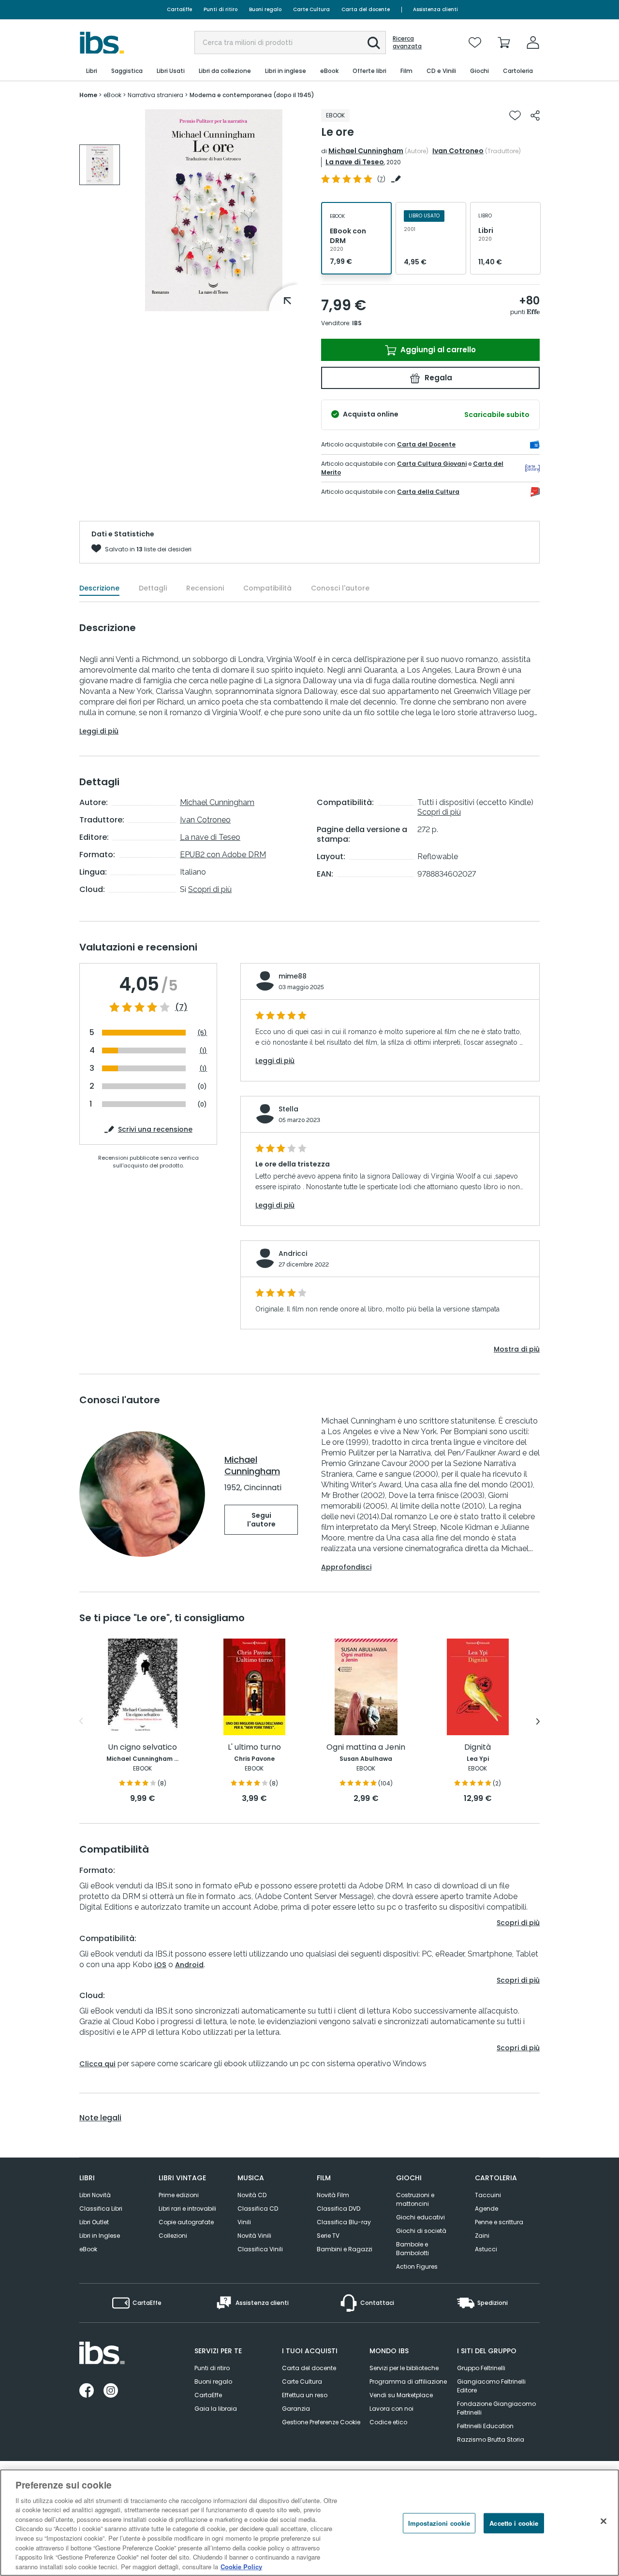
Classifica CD (258, 2209)
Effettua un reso (305, 2395)
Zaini (482, 2236)
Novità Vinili (254, 2236)
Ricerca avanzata (407, 43)
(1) (203, 1051)
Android (189, 1965)
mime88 (293, 976)
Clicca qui (97, 2064)
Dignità (478, 1748)
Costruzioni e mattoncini (415, 2199)
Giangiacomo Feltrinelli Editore (491, 2386)
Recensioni (205, 588)
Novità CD (252, 2195)
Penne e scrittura (499, 2222)
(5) (202, 1033)
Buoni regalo (265, 9)
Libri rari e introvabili (187, 2209)
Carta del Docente (426, 444)
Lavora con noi (391, 2409)
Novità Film (333, 2195)
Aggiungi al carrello (437, 350)
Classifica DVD (339, 2209)
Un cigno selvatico (142, 1748)
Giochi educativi (420, 2217)
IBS (357, 323)
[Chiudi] (604, 2521)
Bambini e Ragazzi (345, 2249)
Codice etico (388, 2422)
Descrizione (99, 588)
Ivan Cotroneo (458, 151)
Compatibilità (267, 588)
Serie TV (328, 2236)
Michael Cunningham (366, 151)
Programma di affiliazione (408, 2382)
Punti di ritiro (221, 9)
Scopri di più (210, 889)
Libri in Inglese (100, 2236)
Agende (486, 2209)
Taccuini (488, 2195)
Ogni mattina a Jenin (366, 1748)
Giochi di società (421, 2231)
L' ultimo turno (254, 1748)
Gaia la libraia (216, 2409)
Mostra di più (517, 1349)
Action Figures (417, 2267)
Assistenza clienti (435, 9)
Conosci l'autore (340, 588)
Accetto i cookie (514, 2523)
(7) (181, 1007)
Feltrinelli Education (485, 2426)
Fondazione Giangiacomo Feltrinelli (496, 2408)
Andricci (293, 1253)
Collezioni (173, 2236)
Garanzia (296, 2409)
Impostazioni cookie (439, 2523)
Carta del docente (366, 9)
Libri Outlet (94, 2222)
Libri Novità (95, 2195)
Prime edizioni (179, 2195)
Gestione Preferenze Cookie (321, 2422)
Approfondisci (346, 1567)
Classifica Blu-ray (344, 2222)
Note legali (100, 2118)
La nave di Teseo (355, 162)
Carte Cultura (311, 9)
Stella (288, 1109)
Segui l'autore (261, 1520)
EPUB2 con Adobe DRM (223, 855)
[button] (374, 43)
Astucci (486, 2249)
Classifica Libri (101, 2209)
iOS (160, 1965)
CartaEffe (179, 9)
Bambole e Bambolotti (413, 2249)
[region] (309, 2523)
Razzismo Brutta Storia (491, 2439)
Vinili (244, 2222)
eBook (88, 2249)
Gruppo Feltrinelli (481, 2368)
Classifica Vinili (260, 2249)
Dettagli (153, 588)
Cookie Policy (241, 2566)
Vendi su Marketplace (401, 2395)
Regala (437, 378)
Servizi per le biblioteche (404, 2368)
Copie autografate (186, 2222)
